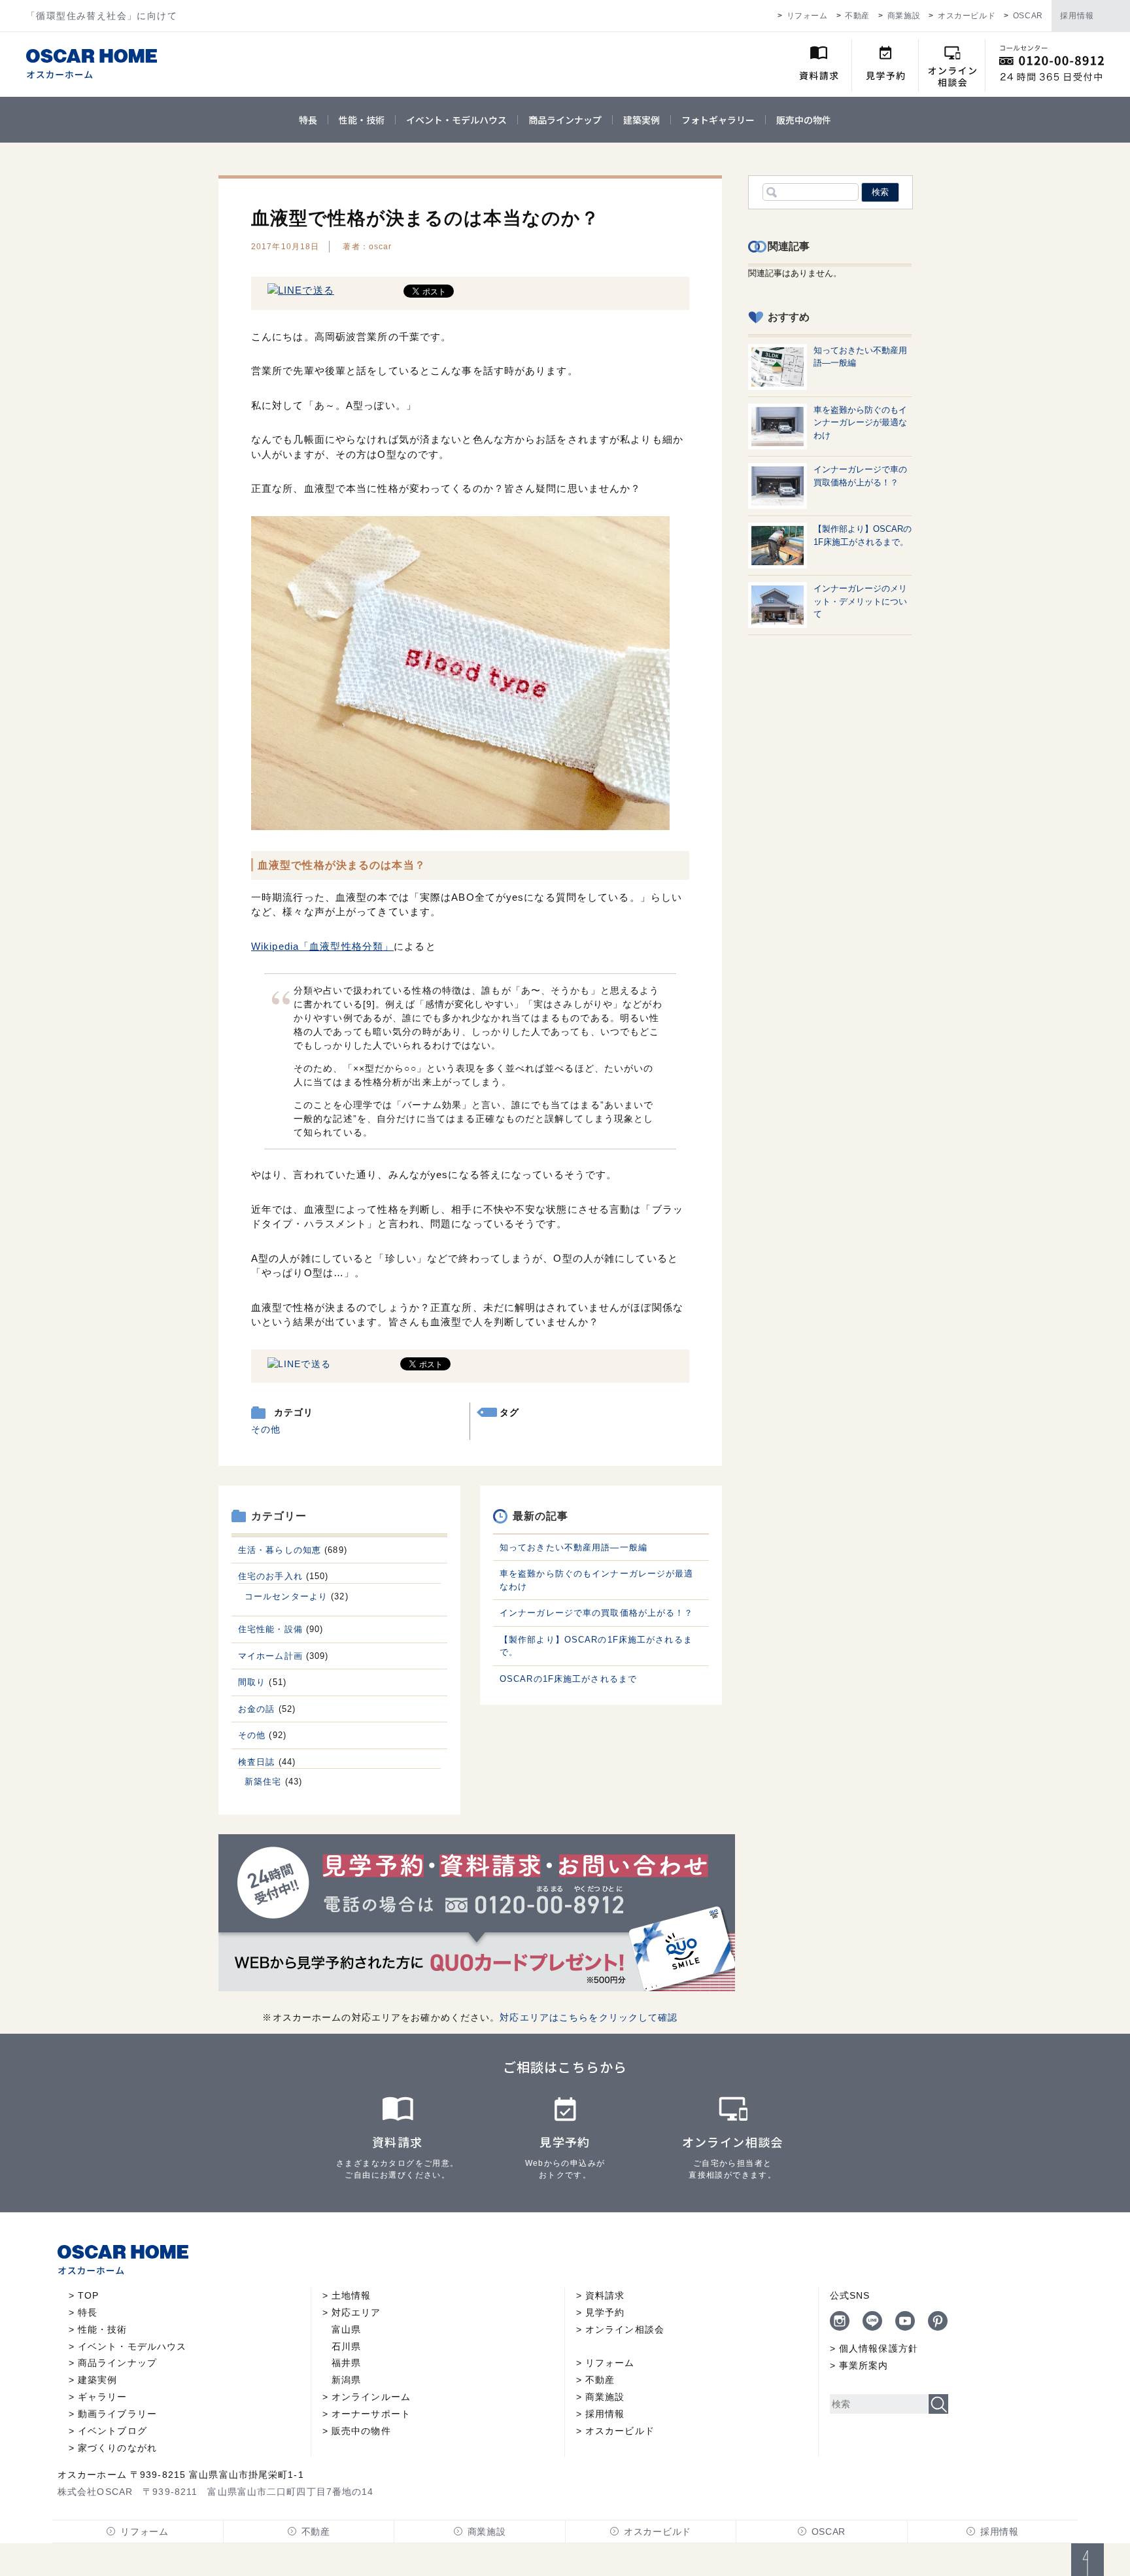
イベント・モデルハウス (456, 120)
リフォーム (807, 16)
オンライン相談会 (625, 2329)
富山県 (346, 2329)
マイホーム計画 (270, 1656)
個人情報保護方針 (879, 2348)
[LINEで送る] (301, 290)
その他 (266, 1429)
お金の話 (256, 1709)
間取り (252, 1682)
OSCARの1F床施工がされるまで (568, 1679)
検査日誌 (256, 1762)
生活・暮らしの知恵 (280, 1550)
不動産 (857, 16)
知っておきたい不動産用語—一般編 (574, 1547)
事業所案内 (864, 2365)
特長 (308, 120)
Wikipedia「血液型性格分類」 (322, 946)
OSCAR (1028, 16)
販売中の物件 (804, 120)
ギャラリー (103, 2397)
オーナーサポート (371, 2414)
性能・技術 (362, 120)
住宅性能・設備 (270, 1629)
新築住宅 (263, 1782)
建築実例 (642, 120)
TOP (88, 2295)
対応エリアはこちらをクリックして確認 (589, 2017)
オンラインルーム (371, 2397)
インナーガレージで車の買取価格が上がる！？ (597, 1613)
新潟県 (346, 2380)
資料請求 (605, 2295)
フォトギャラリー (718, 120)
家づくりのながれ (117, 2448)
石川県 (346, 2346)
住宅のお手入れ (270, 1576)
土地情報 (351, 2295)
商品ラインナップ (565, 120)
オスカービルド (967, 16)
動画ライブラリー (117, 2414)
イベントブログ (112, 2431)
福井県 (346, 2363)
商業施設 (904, 16)
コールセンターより (286, 1596)
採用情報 (1077, 16)
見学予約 (605, 2312)
